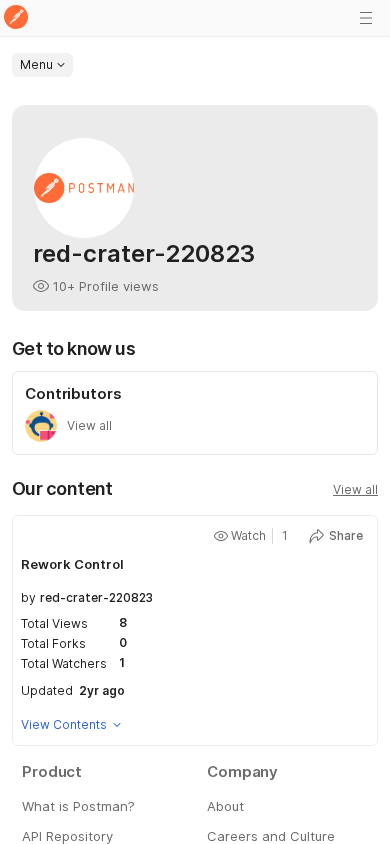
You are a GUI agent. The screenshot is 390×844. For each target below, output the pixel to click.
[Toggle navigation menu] (366, 18)
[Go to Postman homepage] (16, 18)
